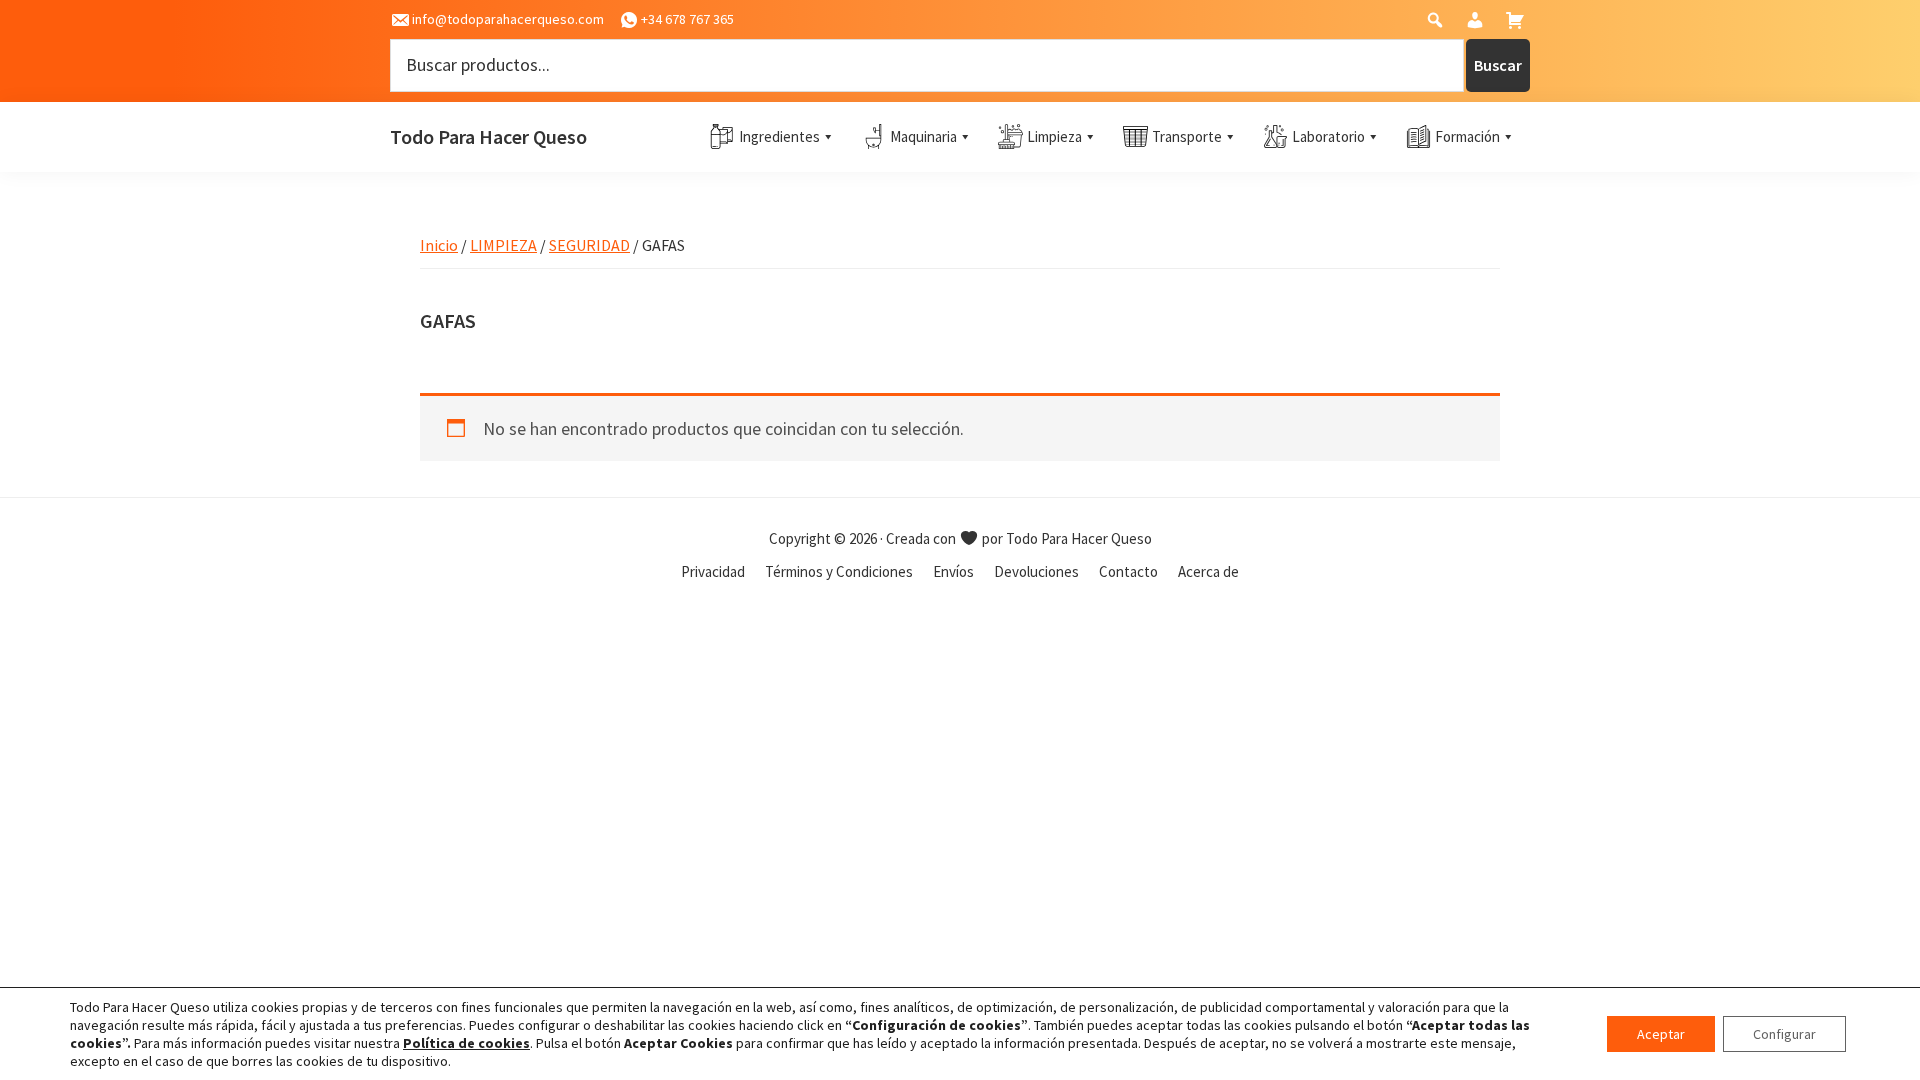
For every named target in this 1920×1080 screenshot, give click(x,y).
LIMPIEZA (503, 245)
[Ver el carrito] (1517, 24)
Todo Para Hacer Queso (488, 136)
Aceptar (1661, 1034)
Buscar (1498, 65)
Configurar (1784, 1034)
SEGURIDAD (589, 245)
